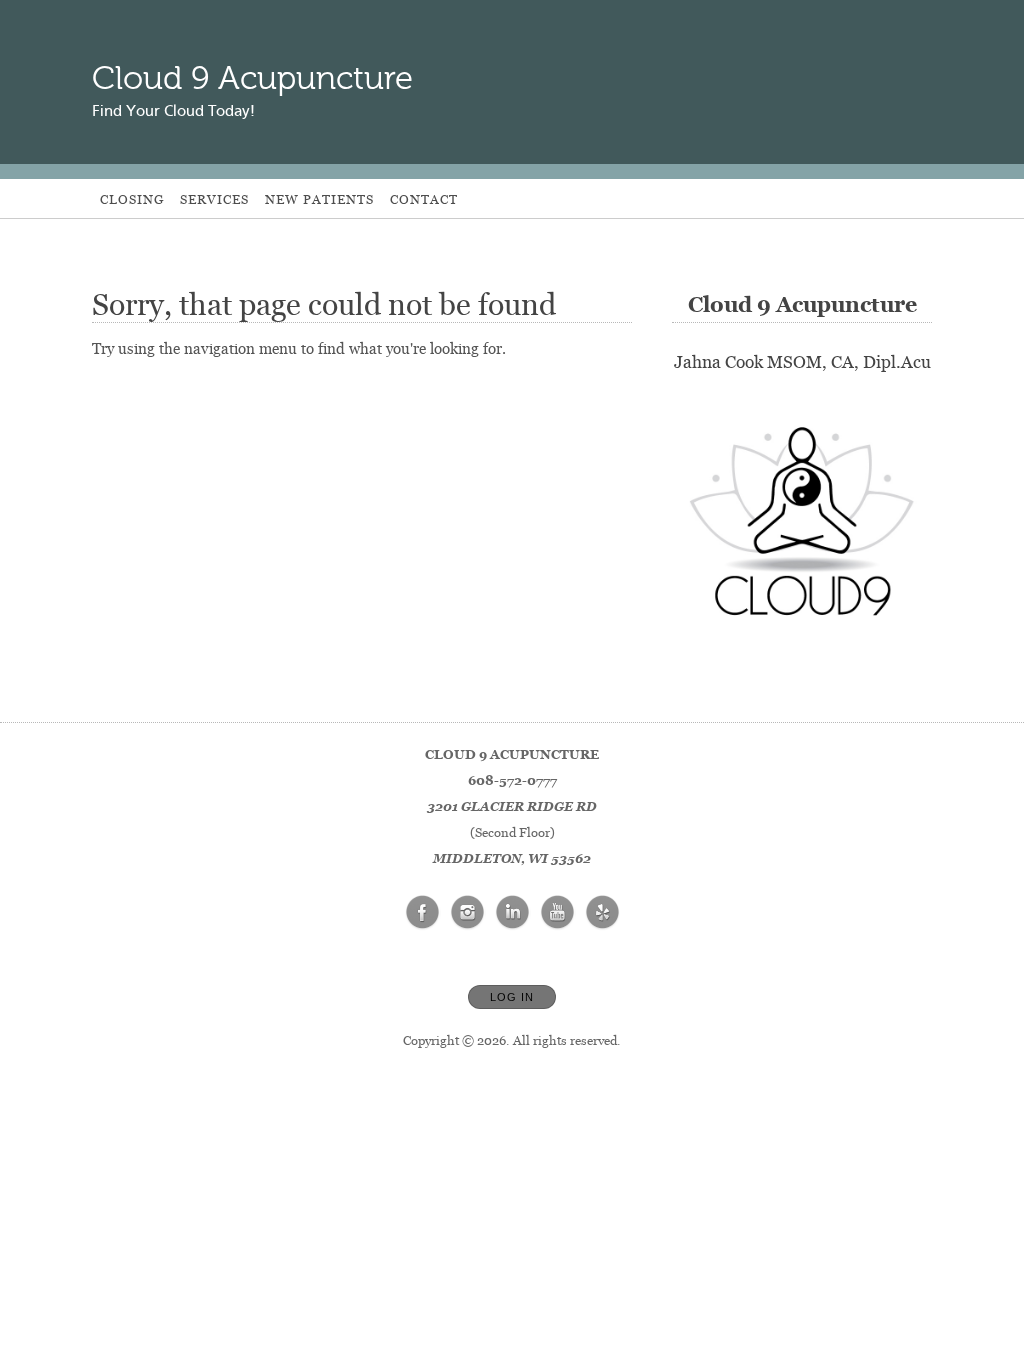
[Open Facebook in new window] (423, 913)
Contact (424, 199)
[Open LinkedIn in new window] (513, 913)
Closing (132, 199)
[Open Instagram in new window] (468, 913)
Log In (512, 997)
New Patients (319, 199)
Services (214, 199)
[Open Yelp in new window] (603, 913)
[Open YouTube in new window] (558, 913)
